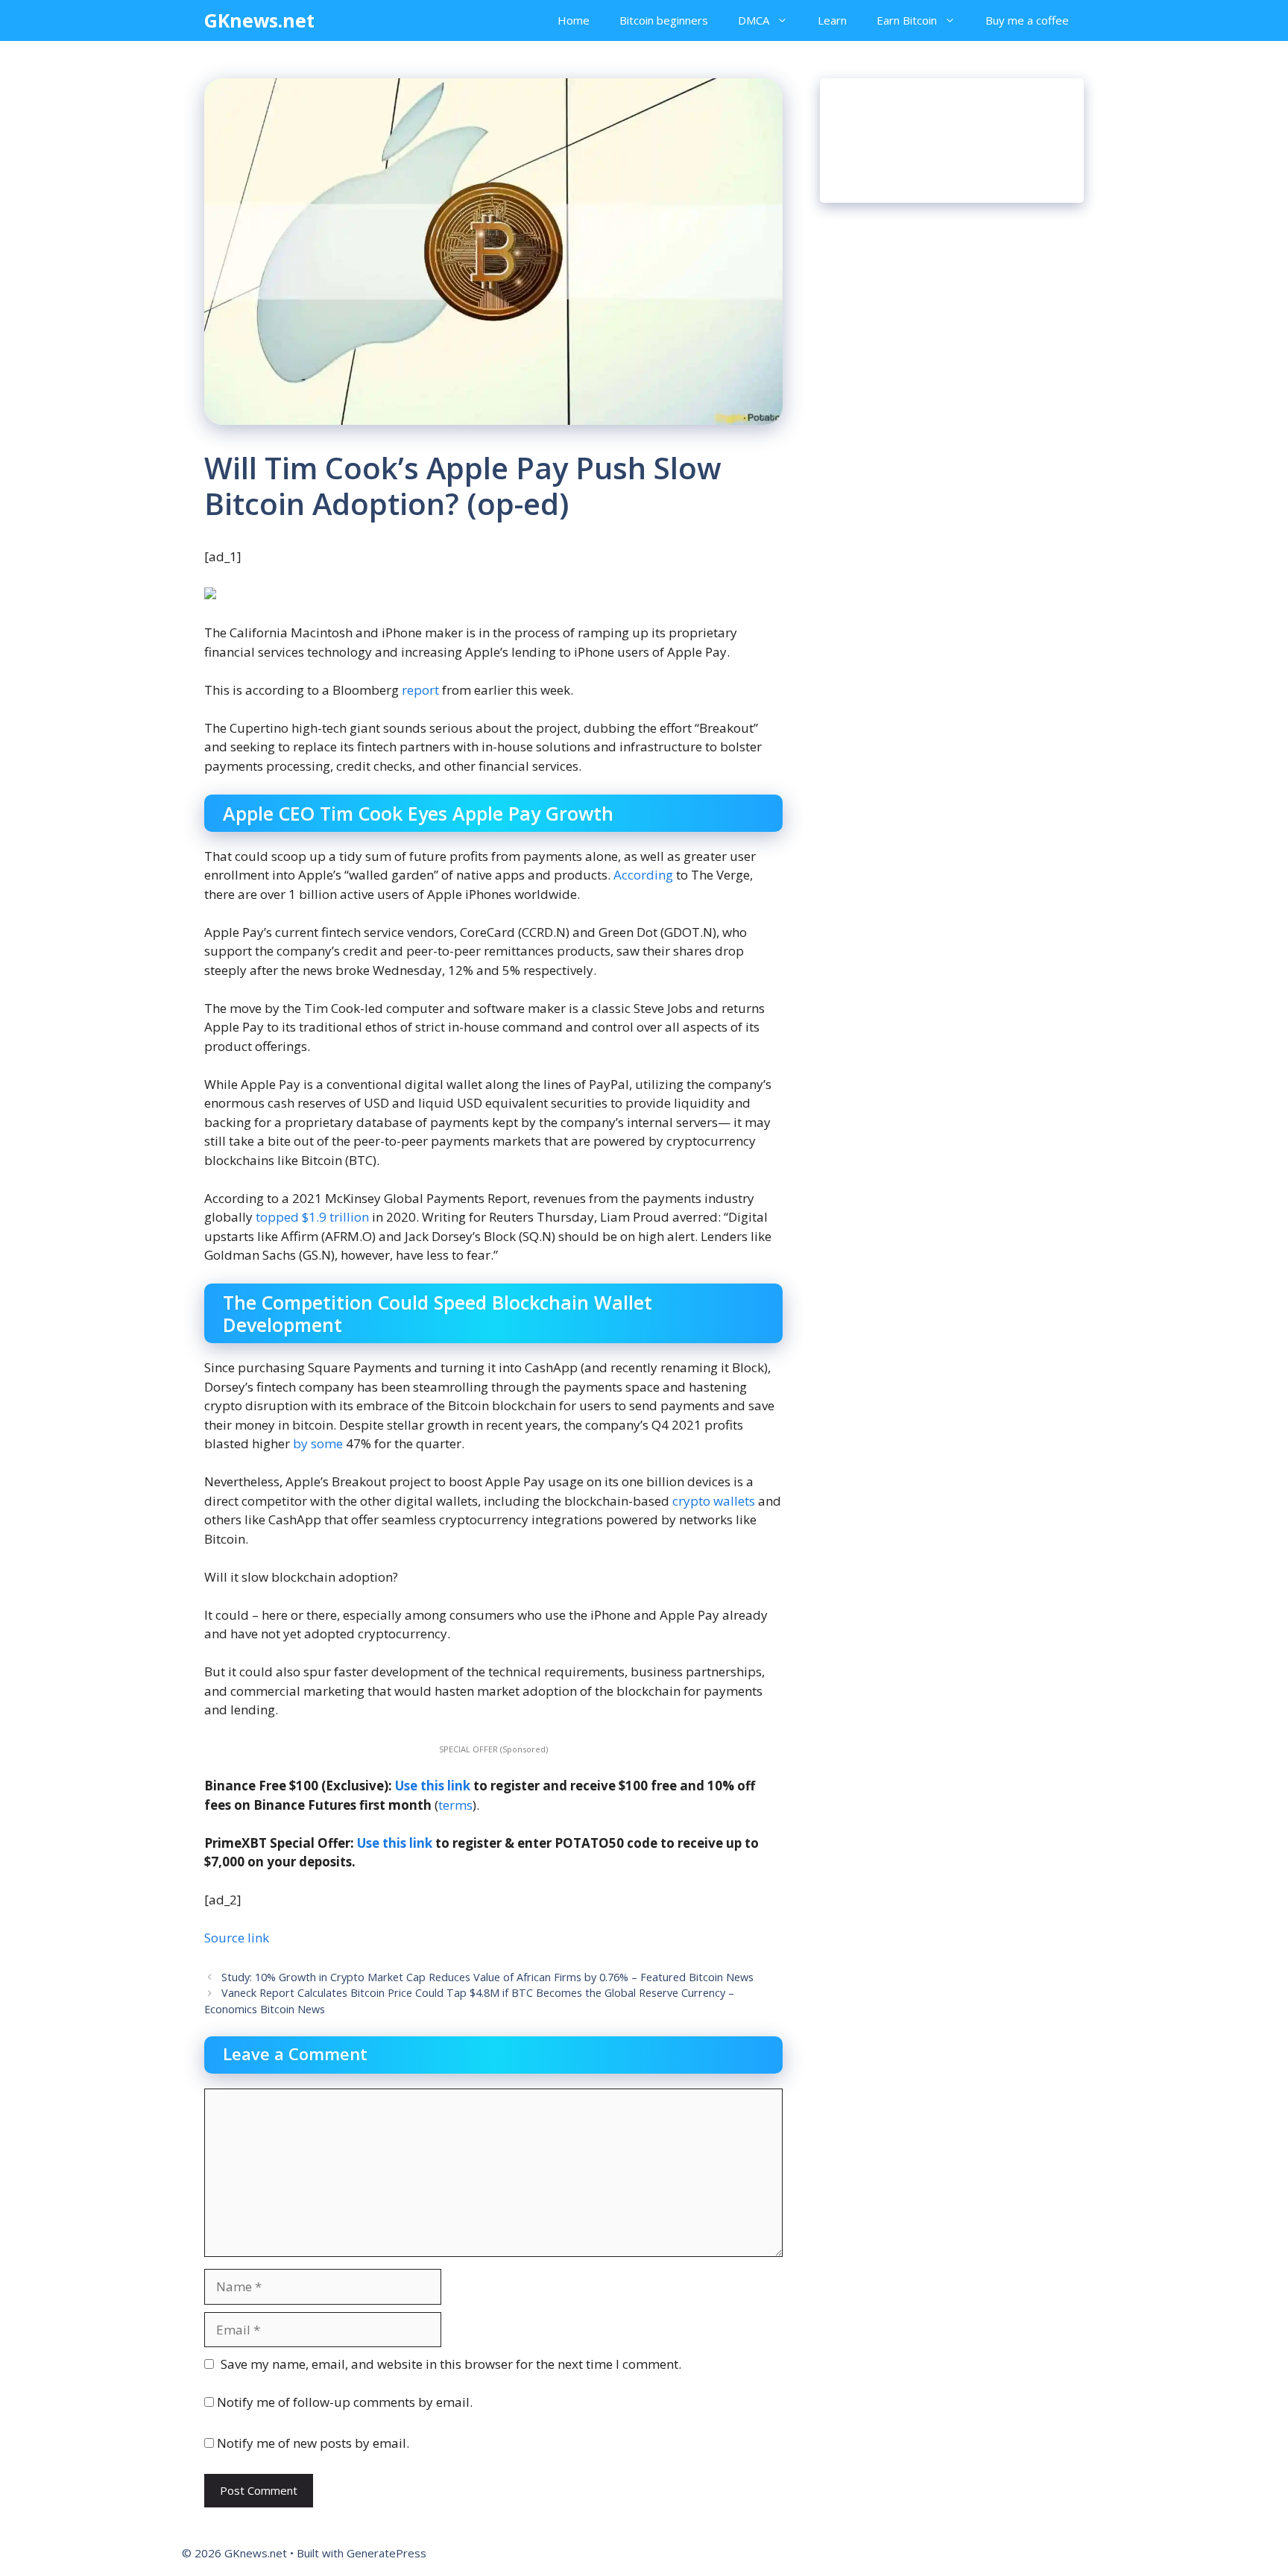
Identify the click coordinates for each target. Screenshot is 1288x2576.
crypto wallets (714, 1501)
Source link (237, 1938)
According (643, 875)
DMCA (754, 20)
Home (574, 20)
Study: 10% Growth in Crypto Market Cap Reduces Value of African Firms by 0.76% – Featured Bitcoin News (487, 1977)
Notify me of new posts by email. (313, 2443)
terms (455, 1805)
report (420, 690)
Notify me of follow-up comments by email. (345, 2402)
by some (318, 1443)
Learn (832, 20)
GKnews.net (259, 20)
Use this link (433, 1786)
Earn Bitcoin (907, 20)
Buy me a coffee (1027, 20)
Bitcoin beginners (664, 20)
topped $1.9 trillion (312, 1217)
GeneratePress (386, 2553)
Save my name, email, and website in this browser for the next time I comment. (451, 2364)
